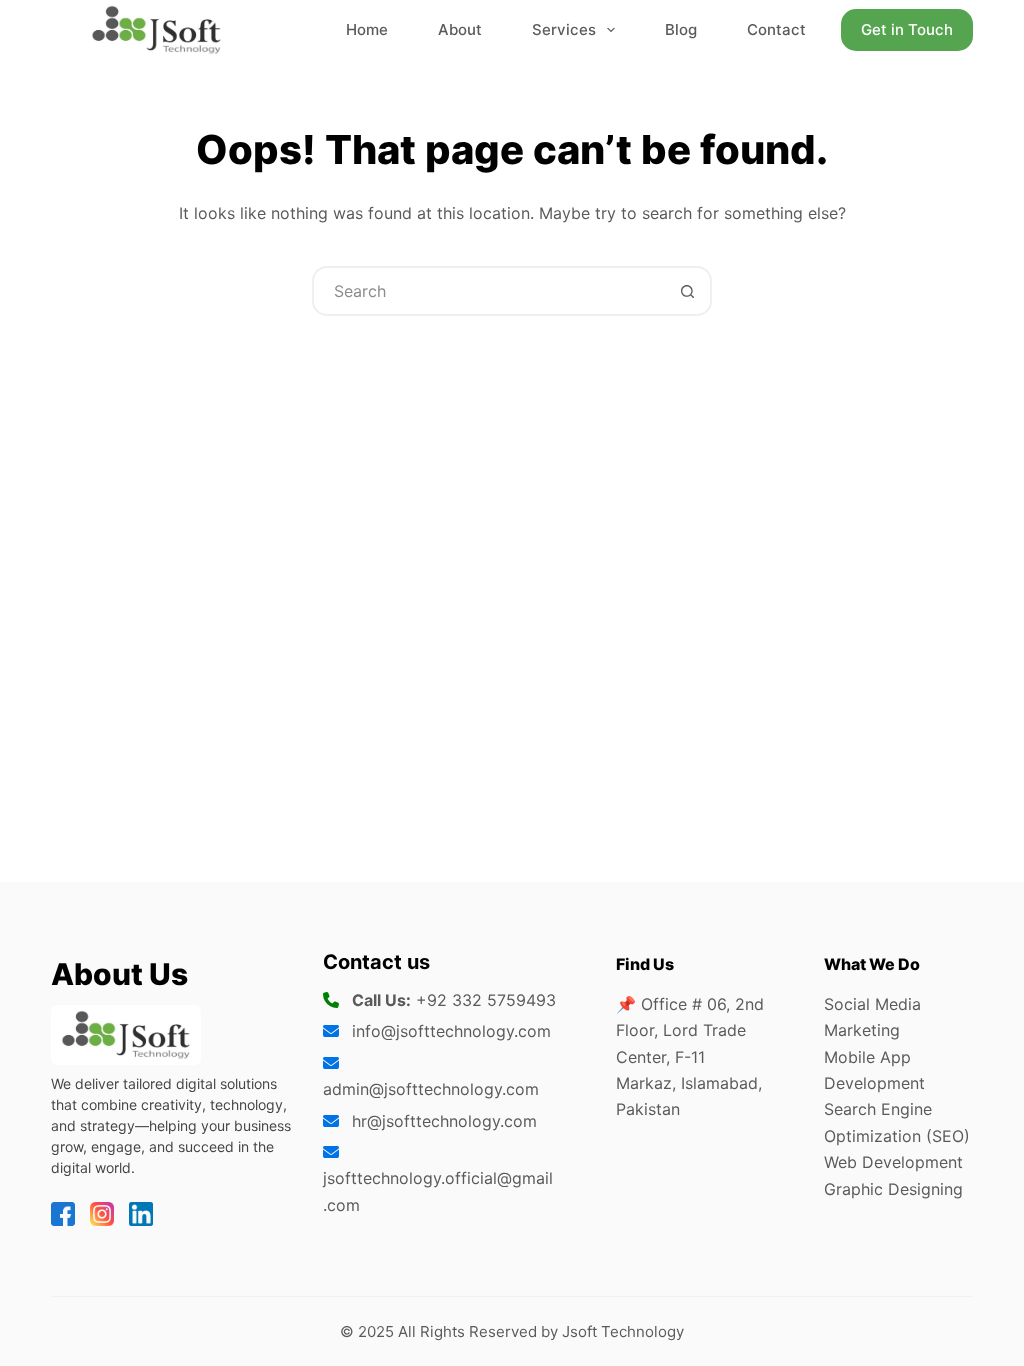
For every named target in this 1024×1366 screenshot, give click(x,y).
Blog (681, 29)
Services (564, 29)
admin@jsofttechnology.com (431, 1089)
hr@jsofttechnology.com (444, 1121)
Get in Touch (907, 29)
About (460, 29)
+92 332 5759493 (486, 1000)
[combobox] (489, 291)
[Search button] (687, 291)
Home (367, 29)
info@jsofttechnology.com (451, 1031)
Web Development (893, 1162)
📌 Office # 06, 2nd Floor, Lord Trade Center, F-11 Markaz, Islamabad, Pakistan (690, 1057)
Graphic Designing (893, 1189)
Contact (776, 29)
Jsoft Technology (623, 1331)
